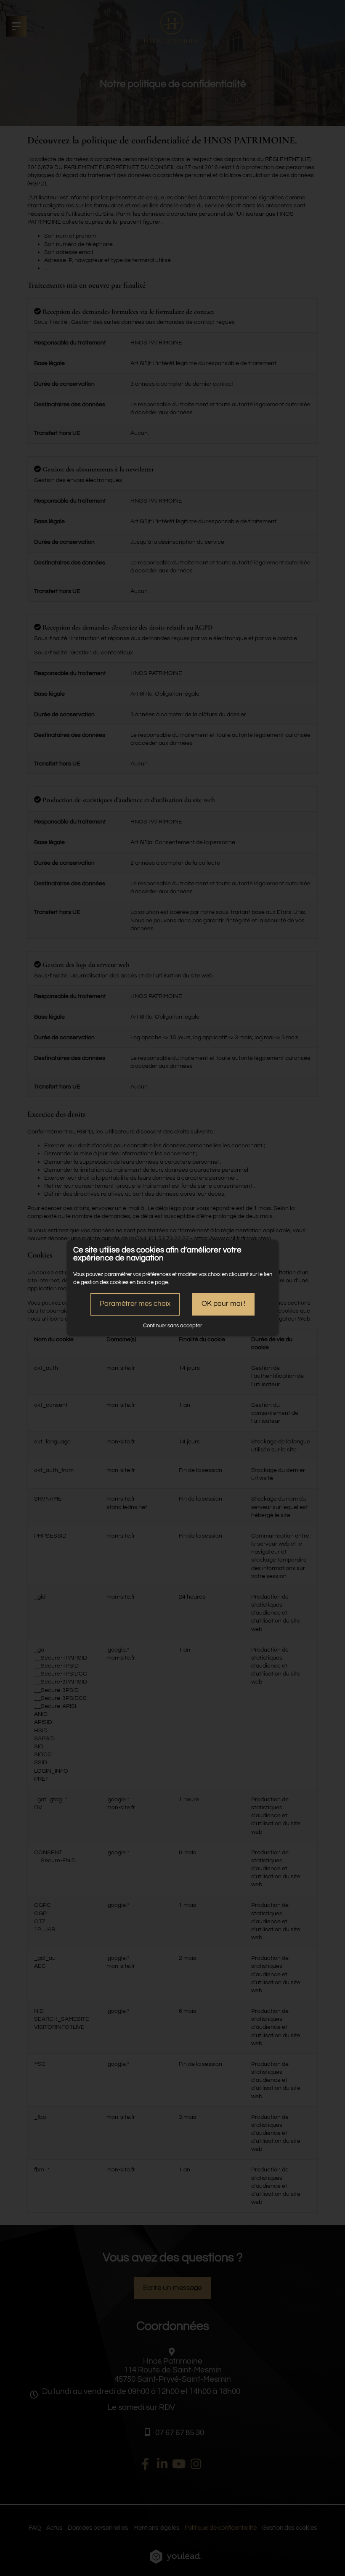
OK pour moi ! (223, 1304)
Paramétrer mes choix (135, 1304)
